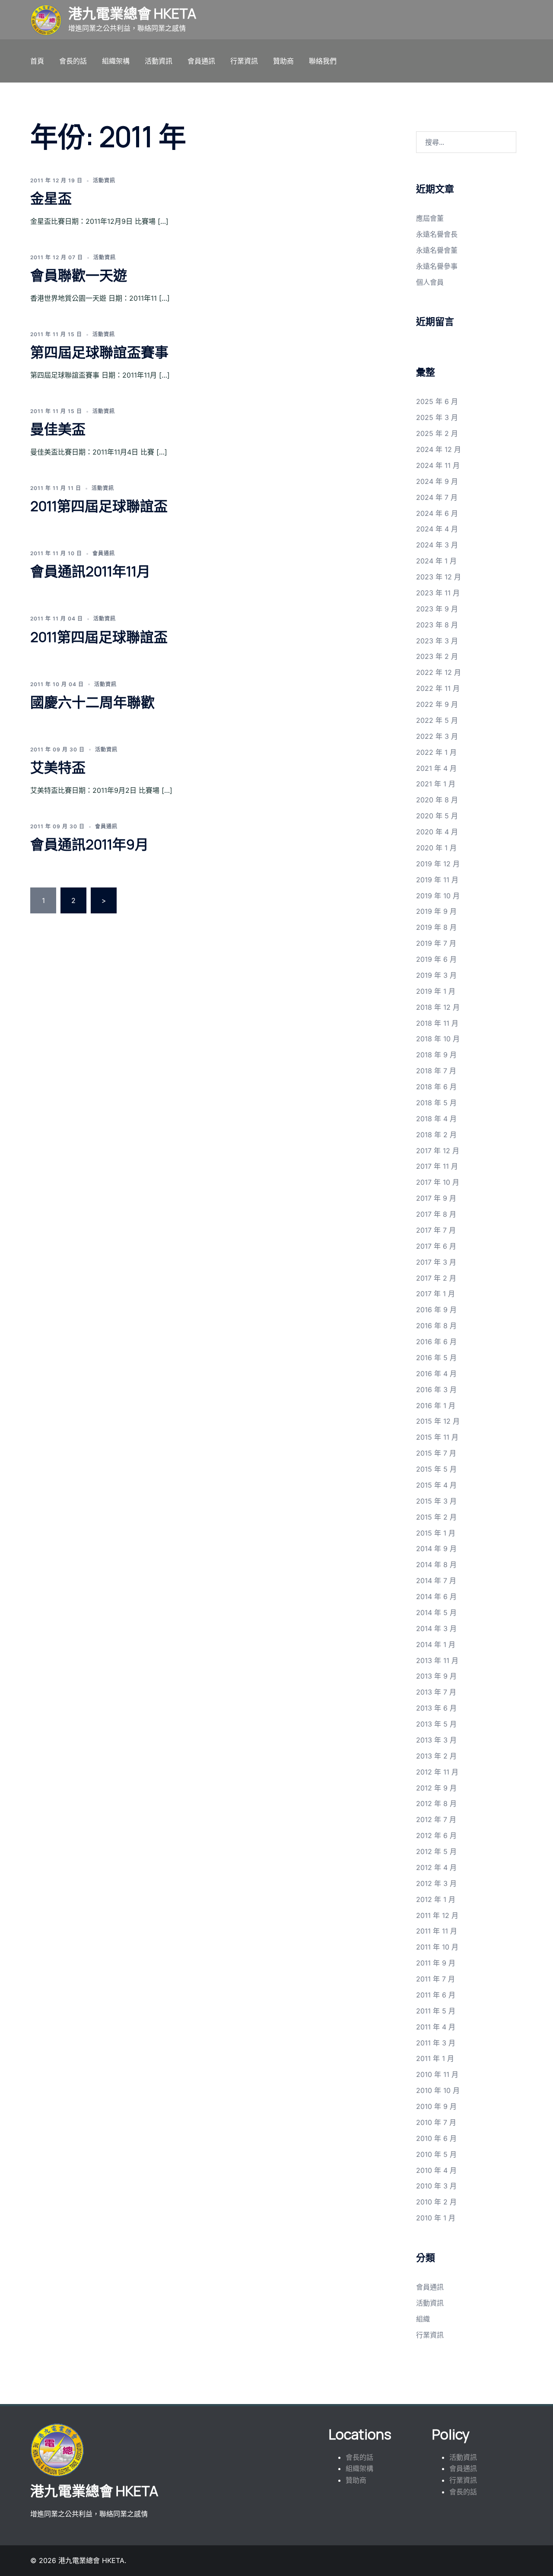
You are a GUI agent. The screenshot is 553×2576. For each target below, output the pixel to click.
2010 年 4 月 (436, 2170)
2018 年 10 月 (438, 1039)
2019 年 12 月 (438, 864)
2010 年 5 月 (436, 2154)
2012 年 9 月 (436, 1788)
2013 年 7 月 (436, 1692)
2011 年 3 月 (436, 2043)
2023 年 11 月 (438, 593)
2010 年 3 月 (436, 2186)
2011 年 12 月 (437, 1915)
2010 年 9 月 (436, 2106)
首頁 (37, 61)
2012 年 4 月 (436, 1867)
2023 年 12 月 (439, 577)
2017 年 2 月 (436, 1278)
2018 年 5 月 (436, 1103)
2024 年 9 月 (437, 481)
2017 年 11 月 (437, 1166)
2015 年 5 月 (436, 1469)
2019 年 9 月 (436, 911)
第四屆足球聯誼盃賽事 (99, 352)
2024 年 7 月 (437, 497)
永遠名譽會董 (437, 250)
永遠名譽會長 (437, 234)
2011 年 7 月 (435, 1979)
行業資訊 (244, 61)
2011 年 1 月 (435, 2058)
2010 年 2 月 (436, 2202)
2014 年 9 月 (436, 1549)
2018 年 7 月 (436, 1071)
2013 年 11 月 (437, 1660)
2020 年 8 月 (437, 800)
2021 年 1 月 (436, 784)
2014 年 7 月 (436, 1581)
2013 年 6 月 (436, 1708)
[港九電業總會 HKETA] (46, 20)
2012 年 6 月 (436, 1835)
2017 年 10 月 (438, 1182)
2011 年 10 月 (437, 1947)
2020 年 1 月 (436, 848)
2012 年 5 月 (436, 1851)
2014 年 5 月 (436, 1612)
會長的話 (73, 61)
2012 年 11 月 (437, 1772)
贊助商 (283, 61)
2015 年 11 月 (437, 1437)
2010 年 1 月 (436, 2218)
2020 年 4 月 (437, 832)
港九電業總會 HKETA (132, 13)
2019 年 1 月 (436, 991)
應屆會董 (430, 218)
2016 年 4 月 (436, 1374)
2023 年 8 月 (437, 625)
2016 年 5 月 (436, 1358)
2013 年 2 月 (436, 1756)
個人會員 (430, 282)
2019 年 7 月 (436, 943)
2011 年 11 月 (437, 1931)
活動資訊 (159, 61)
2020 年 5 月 (437, 816)
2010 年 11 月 (437, 2074)
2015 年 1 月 (436, 1533)
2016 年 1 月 (436, 1406)
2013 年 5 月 (436, 1724)
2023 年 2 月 (437, 656)
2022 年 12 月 (439, 672)
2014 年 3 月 (436, 1628)
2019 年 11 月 (437, 880)
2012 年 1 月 (436, 1899)
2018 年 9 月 (436, 1055)
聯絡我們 (323, 61)
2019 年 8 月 (436, 927)
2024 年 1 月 (436, 561)
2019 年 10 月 (438, 896)
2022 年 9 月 (437, 704)
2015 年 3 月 (436, 1501)
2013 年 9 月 (436, 1676)
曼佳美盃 (58, 429)
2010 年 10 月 (438, 2090)
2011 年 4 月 (436, 2027)
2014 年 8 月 (436, 1565)
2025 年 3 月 (437, 417)
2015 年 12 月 (438, 1421)
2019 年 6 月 (436, 959)
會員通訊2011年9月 (89, 844)
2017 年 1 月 (435, 1294)
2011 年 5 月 (436, 2011)
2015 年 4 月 (436, 1485)
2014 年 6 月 (436, 1596)
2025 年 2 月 (437, 433)
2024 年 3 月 (437, 545)
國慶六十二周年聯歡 (92, 702)
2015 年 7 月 (436, 1453)
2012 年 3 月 (436, 1883)
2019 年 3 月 (436, 975)
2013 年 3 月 (436, 1740)
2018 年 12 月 (438, 1007)
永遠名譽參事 (437, 266)
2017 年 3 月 (436, 1262)
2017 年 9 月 (436, 1198)
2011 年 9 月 (436, 1963)
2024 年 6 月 (437, 513)
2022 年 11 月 (438, 688)
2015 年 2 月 (436, 1517)
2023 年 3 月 (437, 641)
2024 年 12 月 (439, 449)
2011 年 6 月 (436, 1995)
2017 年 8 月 (436, 1214)
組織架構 (116, 61)
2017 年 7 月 (436, 1230)
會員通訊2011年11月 (90, 571)
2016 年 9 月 (436, 1310)
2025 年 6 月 (437, 401)
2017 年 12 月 (438, 1151)
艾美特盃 (58, 767)
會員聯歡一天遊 (79, 275)
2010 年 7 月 (436, 2122)
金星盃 (51, 198)
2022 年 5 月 (437, 720)
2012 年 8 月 (436, 1803)
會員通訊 (201, 61)
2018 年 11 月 (437, 1023)
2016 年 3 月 (436, 1390)
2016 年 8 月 (436, 1326)
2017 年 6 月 (436, 1246)
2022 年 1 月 (436, 752)
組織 (423, 2319)
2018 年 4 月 (436, 1119)
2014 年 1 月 (436, 1644)
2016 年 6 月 (436, 1342)
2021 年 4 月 (436, 768)
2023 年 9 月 (437, 609)
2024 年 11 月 (438, 465)
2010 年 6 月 (436, 2138)
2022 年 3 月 (437, 736)
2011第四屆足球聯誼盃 (99, 506)
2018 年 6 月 (436, 1087)
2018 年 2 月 (436, 1135)
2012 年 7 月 (436, 1819)
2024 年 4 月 (437, 529)
